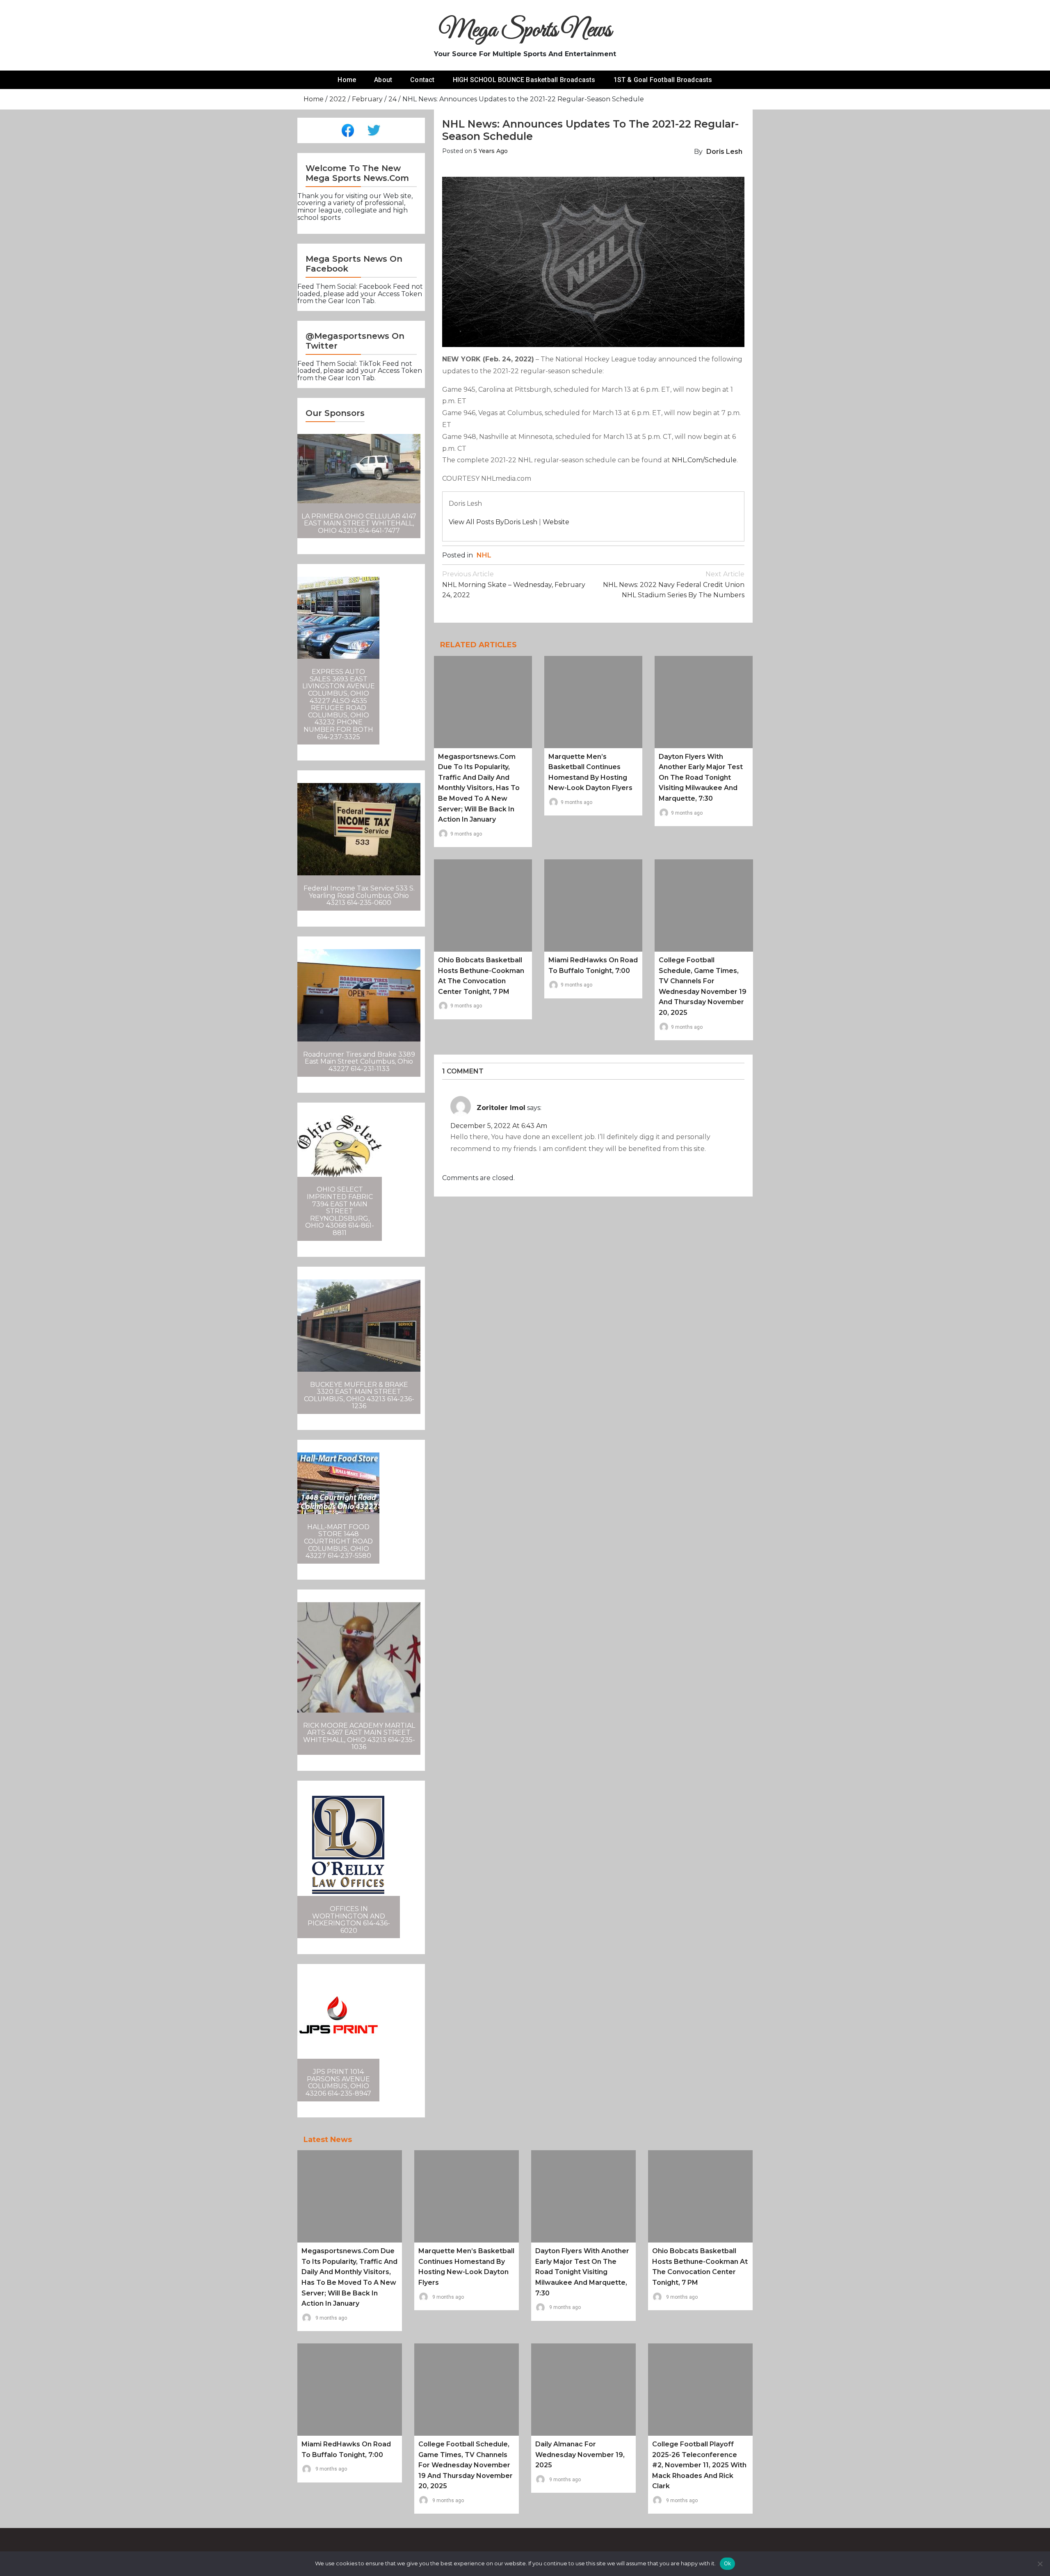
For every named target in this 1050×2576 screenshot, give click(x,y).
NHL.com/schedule (704, 460)
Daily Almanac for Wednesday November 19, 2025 (580, 2455)
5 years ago (491, 151)
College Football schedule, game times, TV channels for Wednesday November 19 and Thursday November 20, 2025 (466, 2465)
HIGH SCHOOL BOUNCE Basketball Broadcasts (524, 80)
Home (347, 80)
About (383, 80)
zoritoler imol (501, 1108)
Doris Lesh (724, 152)
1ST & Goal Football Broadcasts (663, 80)
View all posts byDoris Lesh (493, 522)
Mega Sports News (525, 31)
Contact (422, 80)
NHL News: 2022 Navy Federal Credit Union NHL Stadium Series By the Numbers (674, 585)
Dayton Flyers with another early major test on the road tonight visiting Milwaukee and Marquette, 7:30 (701, 778)
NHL (484, 555)
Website (556, 522)
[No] (1040, 2564)
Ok (728, 2563)
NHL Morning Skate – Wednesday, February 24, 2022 (514, 585)
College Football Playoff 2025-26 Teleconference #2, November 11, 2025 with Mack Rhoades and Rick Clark (699, 2465)
